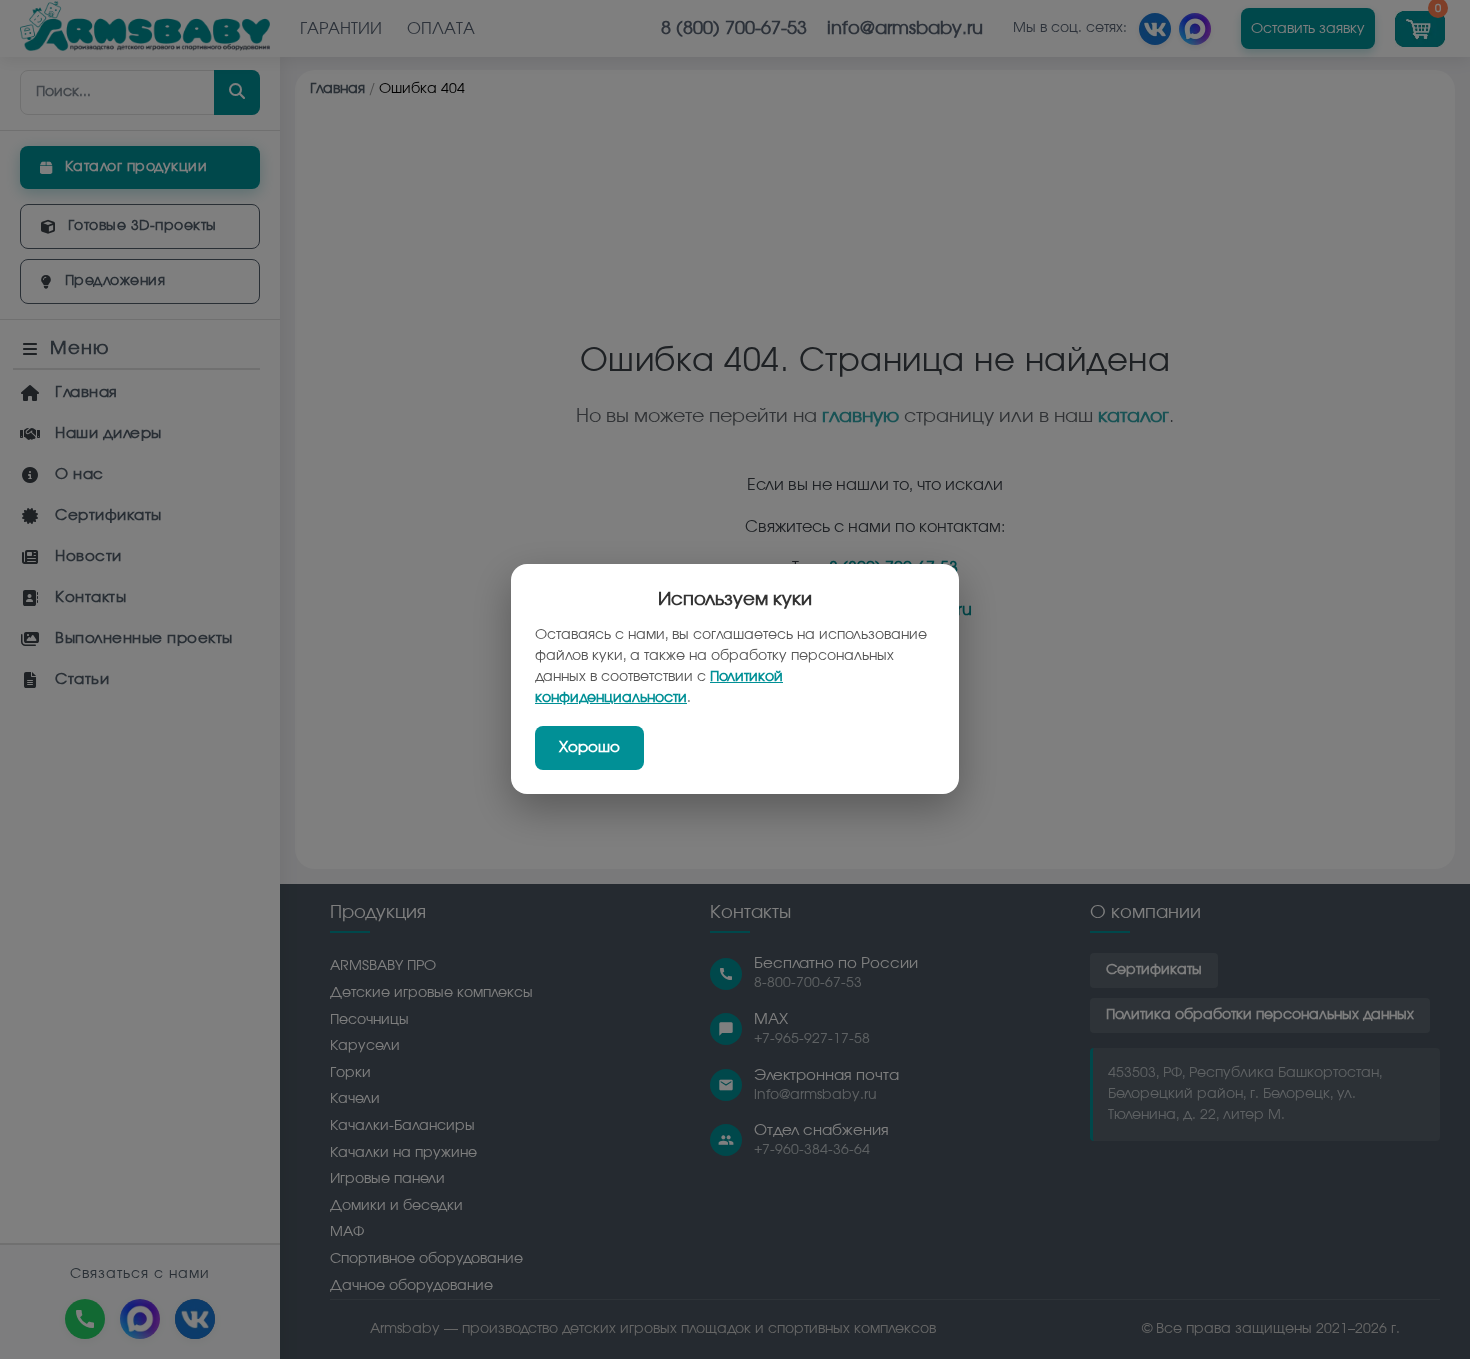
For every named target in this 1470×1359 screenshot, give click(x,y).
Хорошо (589, 748)
